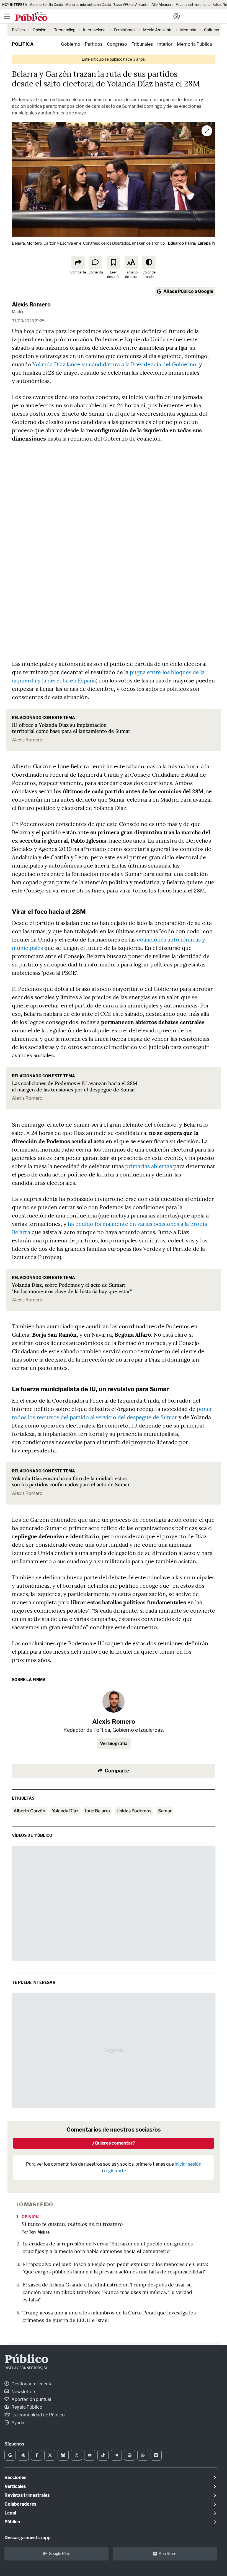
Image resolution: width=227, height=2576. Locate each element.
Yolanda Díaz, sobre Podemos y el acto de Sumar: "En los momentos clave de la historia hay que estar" (72, 1288)
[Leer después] (114, 262)
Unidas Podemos (134, 1811)
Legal (10, 2513)
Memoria (188, 30)
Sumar (165, 1811)
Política (18, 30)
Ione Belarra (97, 1811)
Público (26, 2360)
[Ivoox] (156, 2455)
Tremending (65, 30)
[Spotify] (130, 2455)
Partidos (94, 44)
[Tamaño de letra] (131, 262)
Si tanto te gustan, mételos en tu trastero (72, 2224)
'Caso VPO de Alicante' (131, 5)
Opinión (39, 30)
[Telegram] (116, 2455)
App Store (167, 2553)
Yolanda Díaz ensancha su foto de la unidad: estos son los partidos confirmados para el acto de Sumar (71, 1482)
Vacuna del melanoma (193, 5)
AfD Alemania (162, 5)
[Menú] (7, 16)
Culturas (211, 30)
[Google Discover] (23, 2455)
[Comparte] (78, 262)
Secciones (15, 2477)
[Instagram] (76, 2455)
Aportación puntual (31, 2399)
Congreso (117, 44)
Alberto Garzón (29, 1811)
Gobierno (71, 44)
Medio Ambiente (158, 30)
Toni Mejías (39, 2232)
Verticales (15, 2486)
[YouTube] (90, 2455)
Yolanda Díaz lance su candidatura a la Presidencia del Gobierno (114, 364)
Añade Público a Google (188, 291)
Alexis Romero (31, 305)
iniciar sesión (188, 2164)
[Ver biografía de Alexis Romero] (114, 1702)
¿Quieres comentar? (114, 2143)
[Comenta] (95, 262)
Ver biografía (114, 1744)
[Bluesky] (63, 2455)
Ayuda (17, 2423)
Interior (165, 44)
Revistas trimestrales (27, 2495)
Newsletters (23, 2392)
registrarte (115, 2171)
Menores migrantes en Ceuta (88, 5)
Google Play (59, 2553)
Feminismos (125, 30)
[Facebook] (37, 2455)
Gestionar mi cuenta (32, 2384)
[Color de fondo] (149, 262)
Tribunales (142, 44)
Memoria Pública (194, 44)
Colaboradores (20, 2504)
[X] (50, 2455)
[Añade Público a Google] (10, 2455)
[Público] (104, 17)
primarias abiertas (149, 1166)
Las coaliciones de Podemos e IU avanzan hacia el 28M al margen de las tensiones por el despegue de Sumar (75, 1086)
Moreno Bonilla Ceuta (46, 5)
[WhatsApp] (143, 2455)
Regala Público (26, 2407)
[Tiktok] (103, 2455)
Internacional (95, 30)
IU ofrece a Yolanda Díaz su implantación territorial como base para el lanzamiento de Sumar (71, 728)
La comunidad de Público (38, 2415)
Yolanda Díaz (65, 1811)
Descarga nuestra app (28, 2538)
